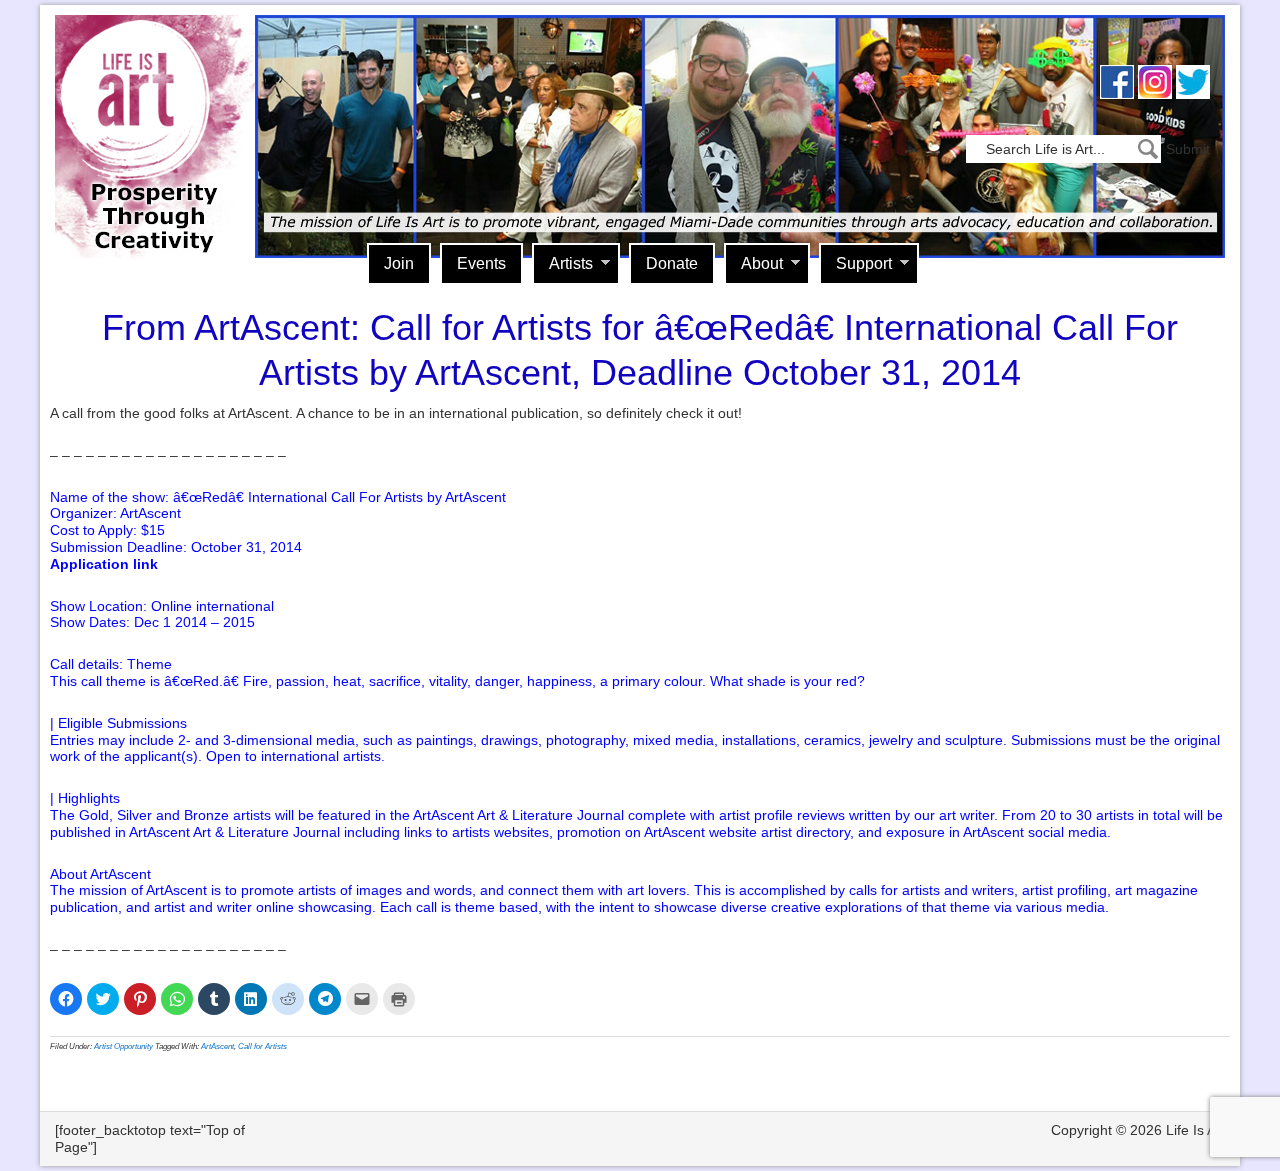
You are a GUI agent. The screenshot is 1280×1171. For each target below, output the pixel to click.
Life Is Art (147, 107)
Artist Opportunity (123, 1046)
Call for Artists (262, 1046)
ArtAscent (217, 1046)
